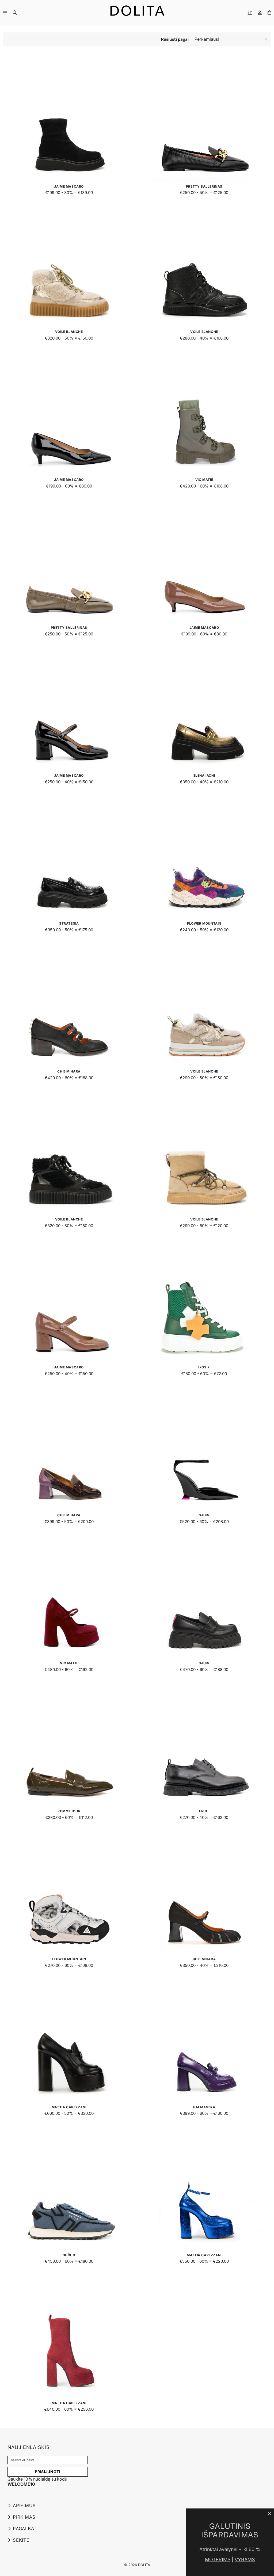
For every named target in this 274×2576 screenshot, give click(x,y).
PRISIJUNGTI (48, 2472)
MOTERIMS (218, 2560)
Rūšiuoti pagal (175, 39)
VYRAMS (245, 2560)
